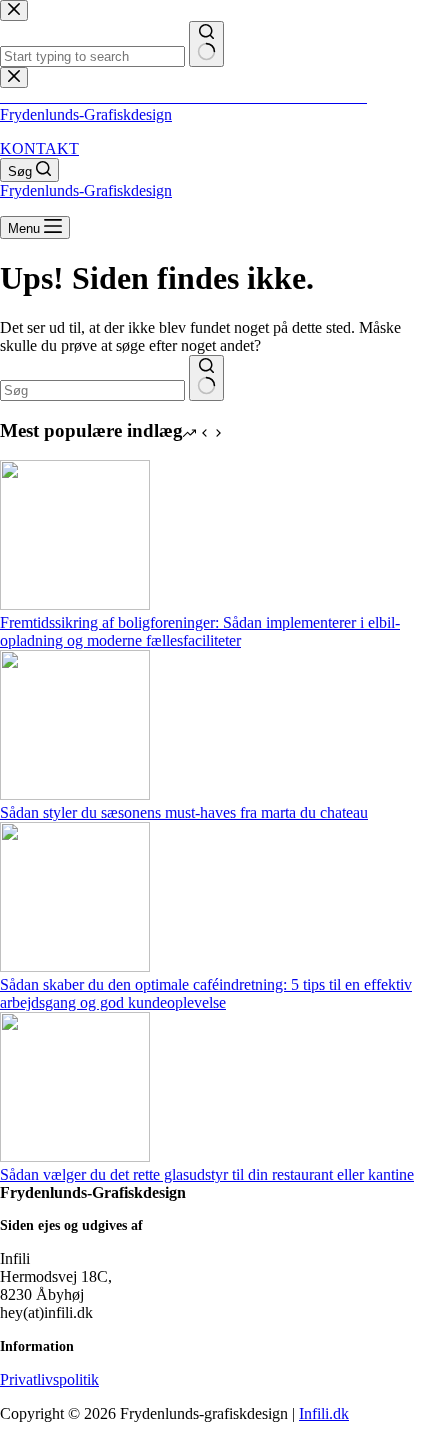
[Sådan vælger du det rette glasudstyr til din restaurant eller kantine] (75, 1156)
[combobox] (92, 390)
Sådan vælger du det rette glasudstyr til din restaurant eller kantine (207, 1174)
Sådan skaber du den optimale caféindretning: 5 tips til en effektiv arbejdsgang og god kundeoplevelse (206, 993)
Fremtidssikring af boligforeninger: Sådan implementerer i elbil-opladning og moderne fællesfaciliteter (200, 631)
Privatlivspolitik (49, 1379)
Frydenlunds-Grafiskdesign (86, 114)
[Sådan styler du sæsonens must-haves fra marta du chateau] (75, 794)
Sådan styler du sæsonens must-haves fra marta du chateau (184, 812)
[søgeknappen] (206, 378)
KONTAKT (39, 148)
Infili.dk (324, 1413)
